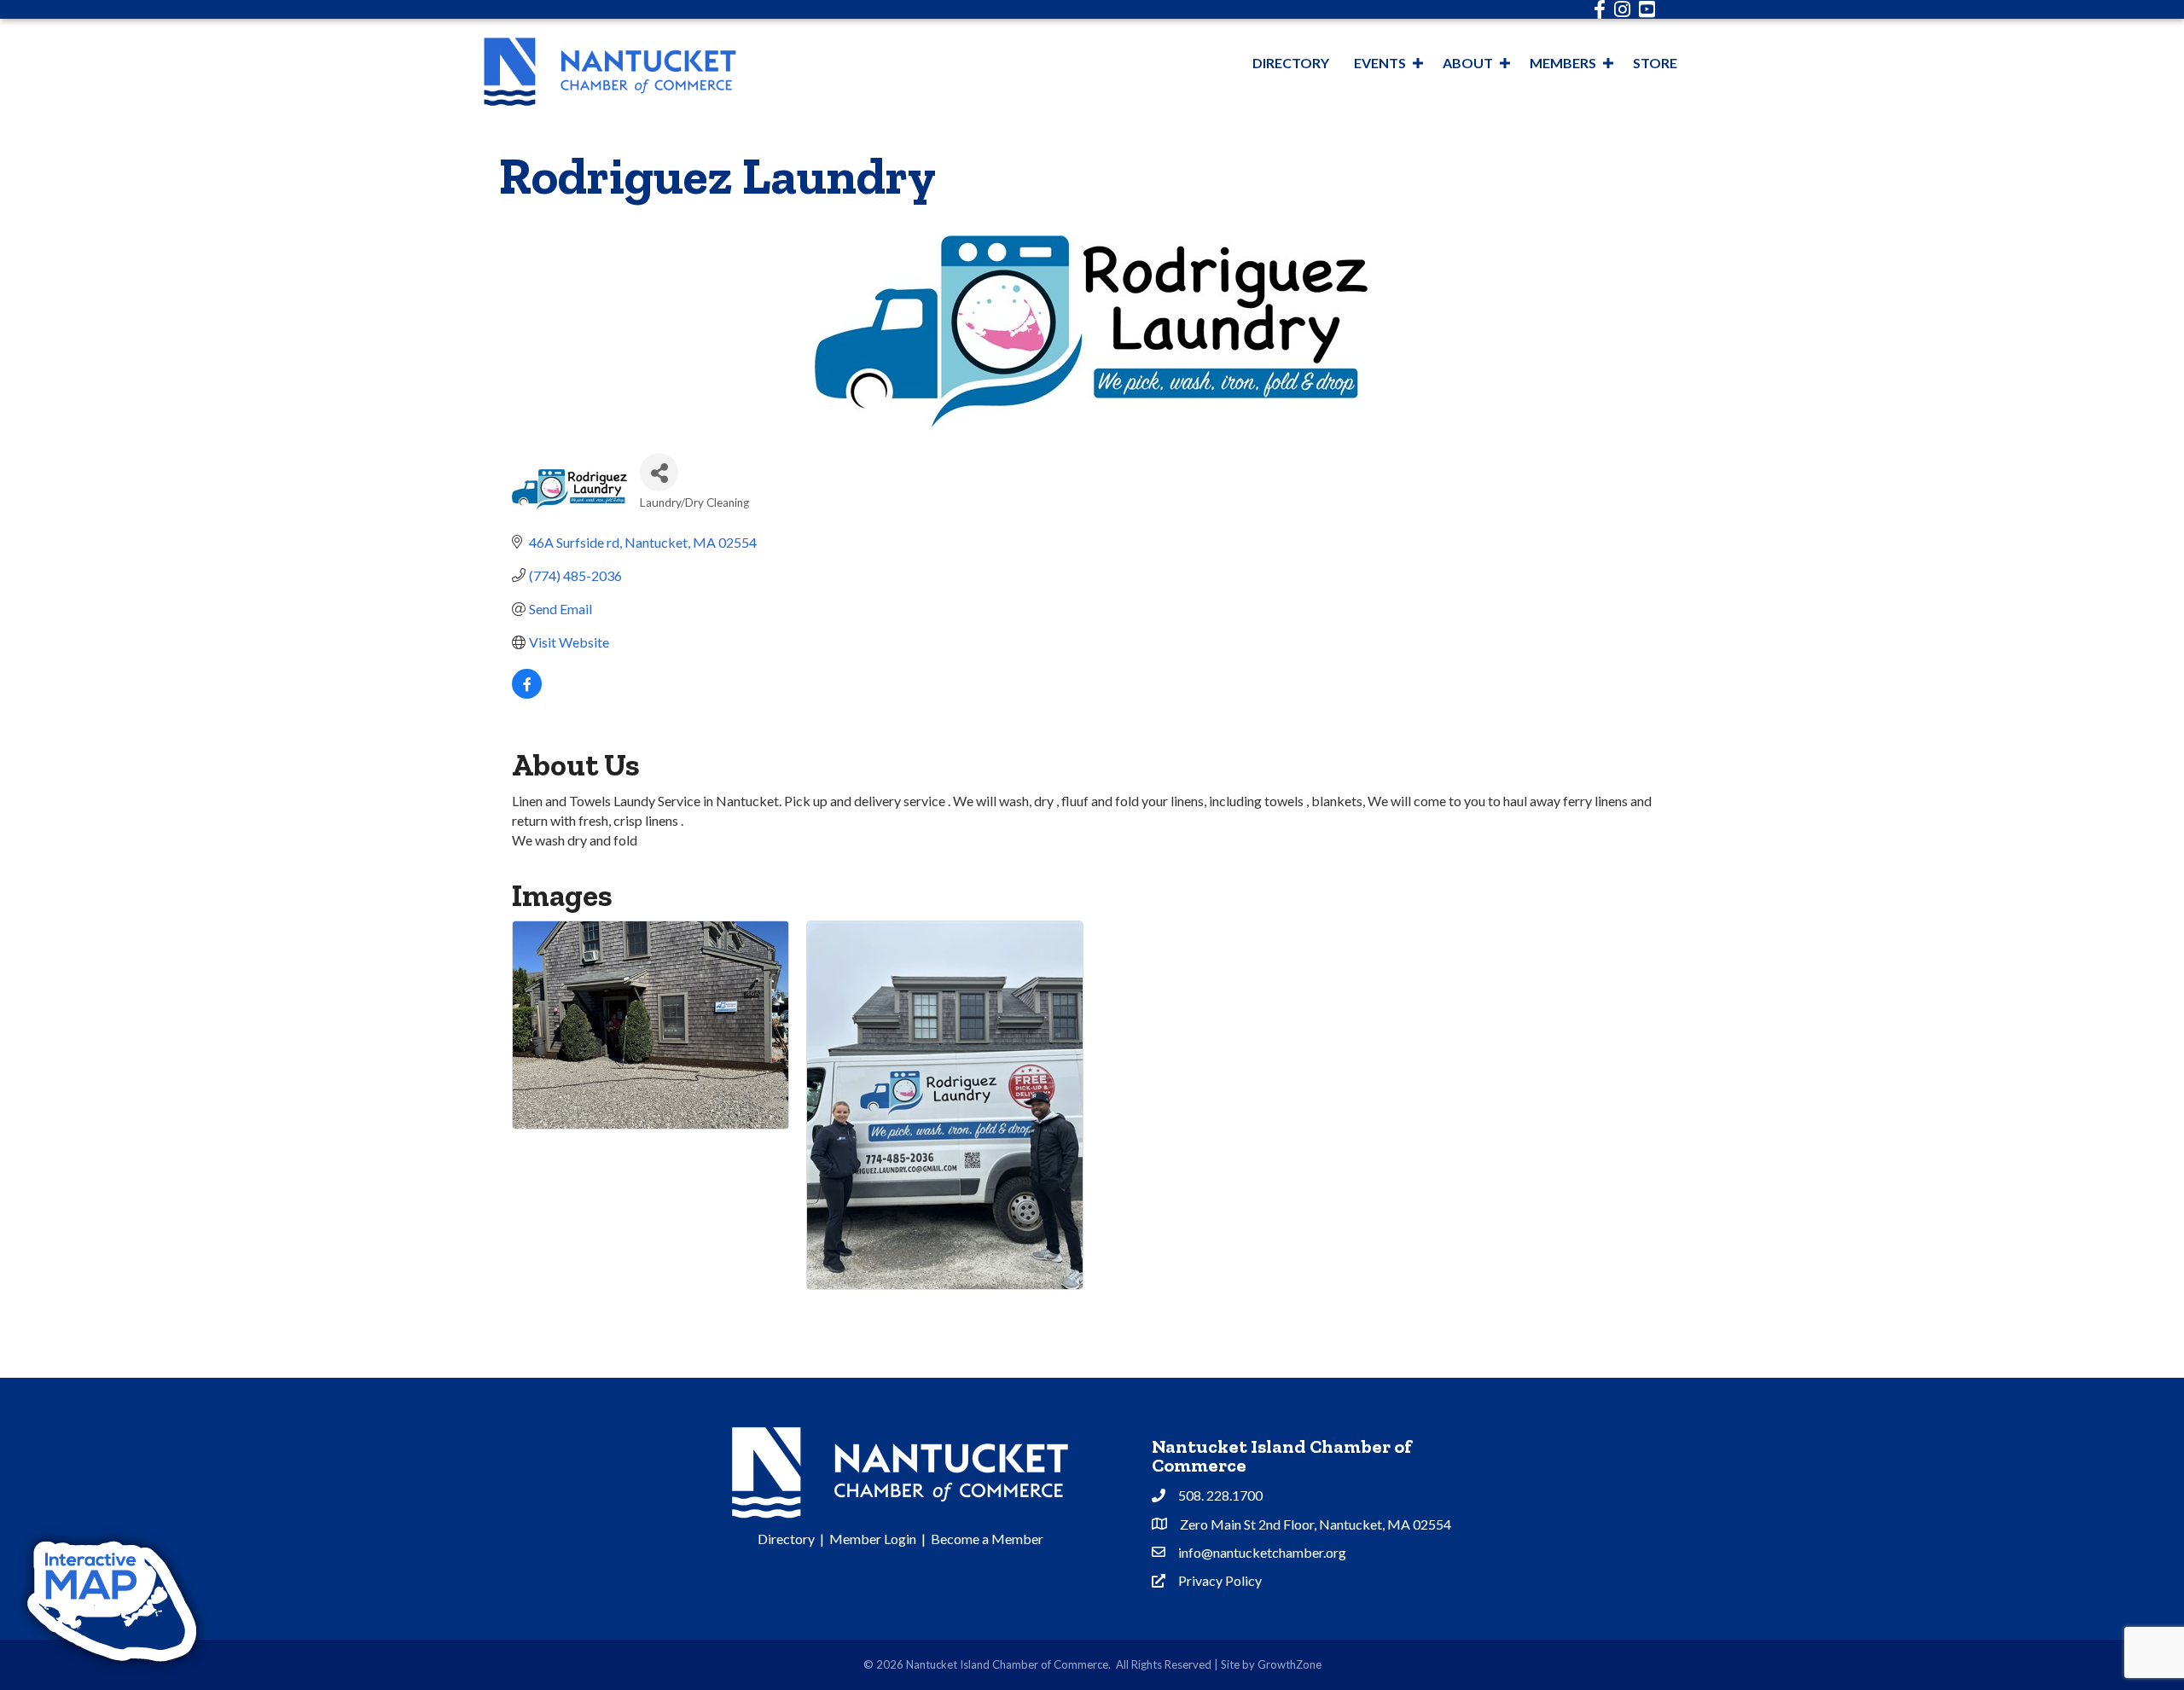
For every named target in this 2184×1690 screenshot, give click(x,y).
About (1468, 63)
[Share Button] (659, 472)
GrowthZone (1289, 1664)
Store (1655, 63)
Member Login (873, 1539)
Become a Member (987, 1539)
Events (1380, 63)
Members (1563, 63)
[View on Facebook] (527, 693)
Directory (1291, 63)
